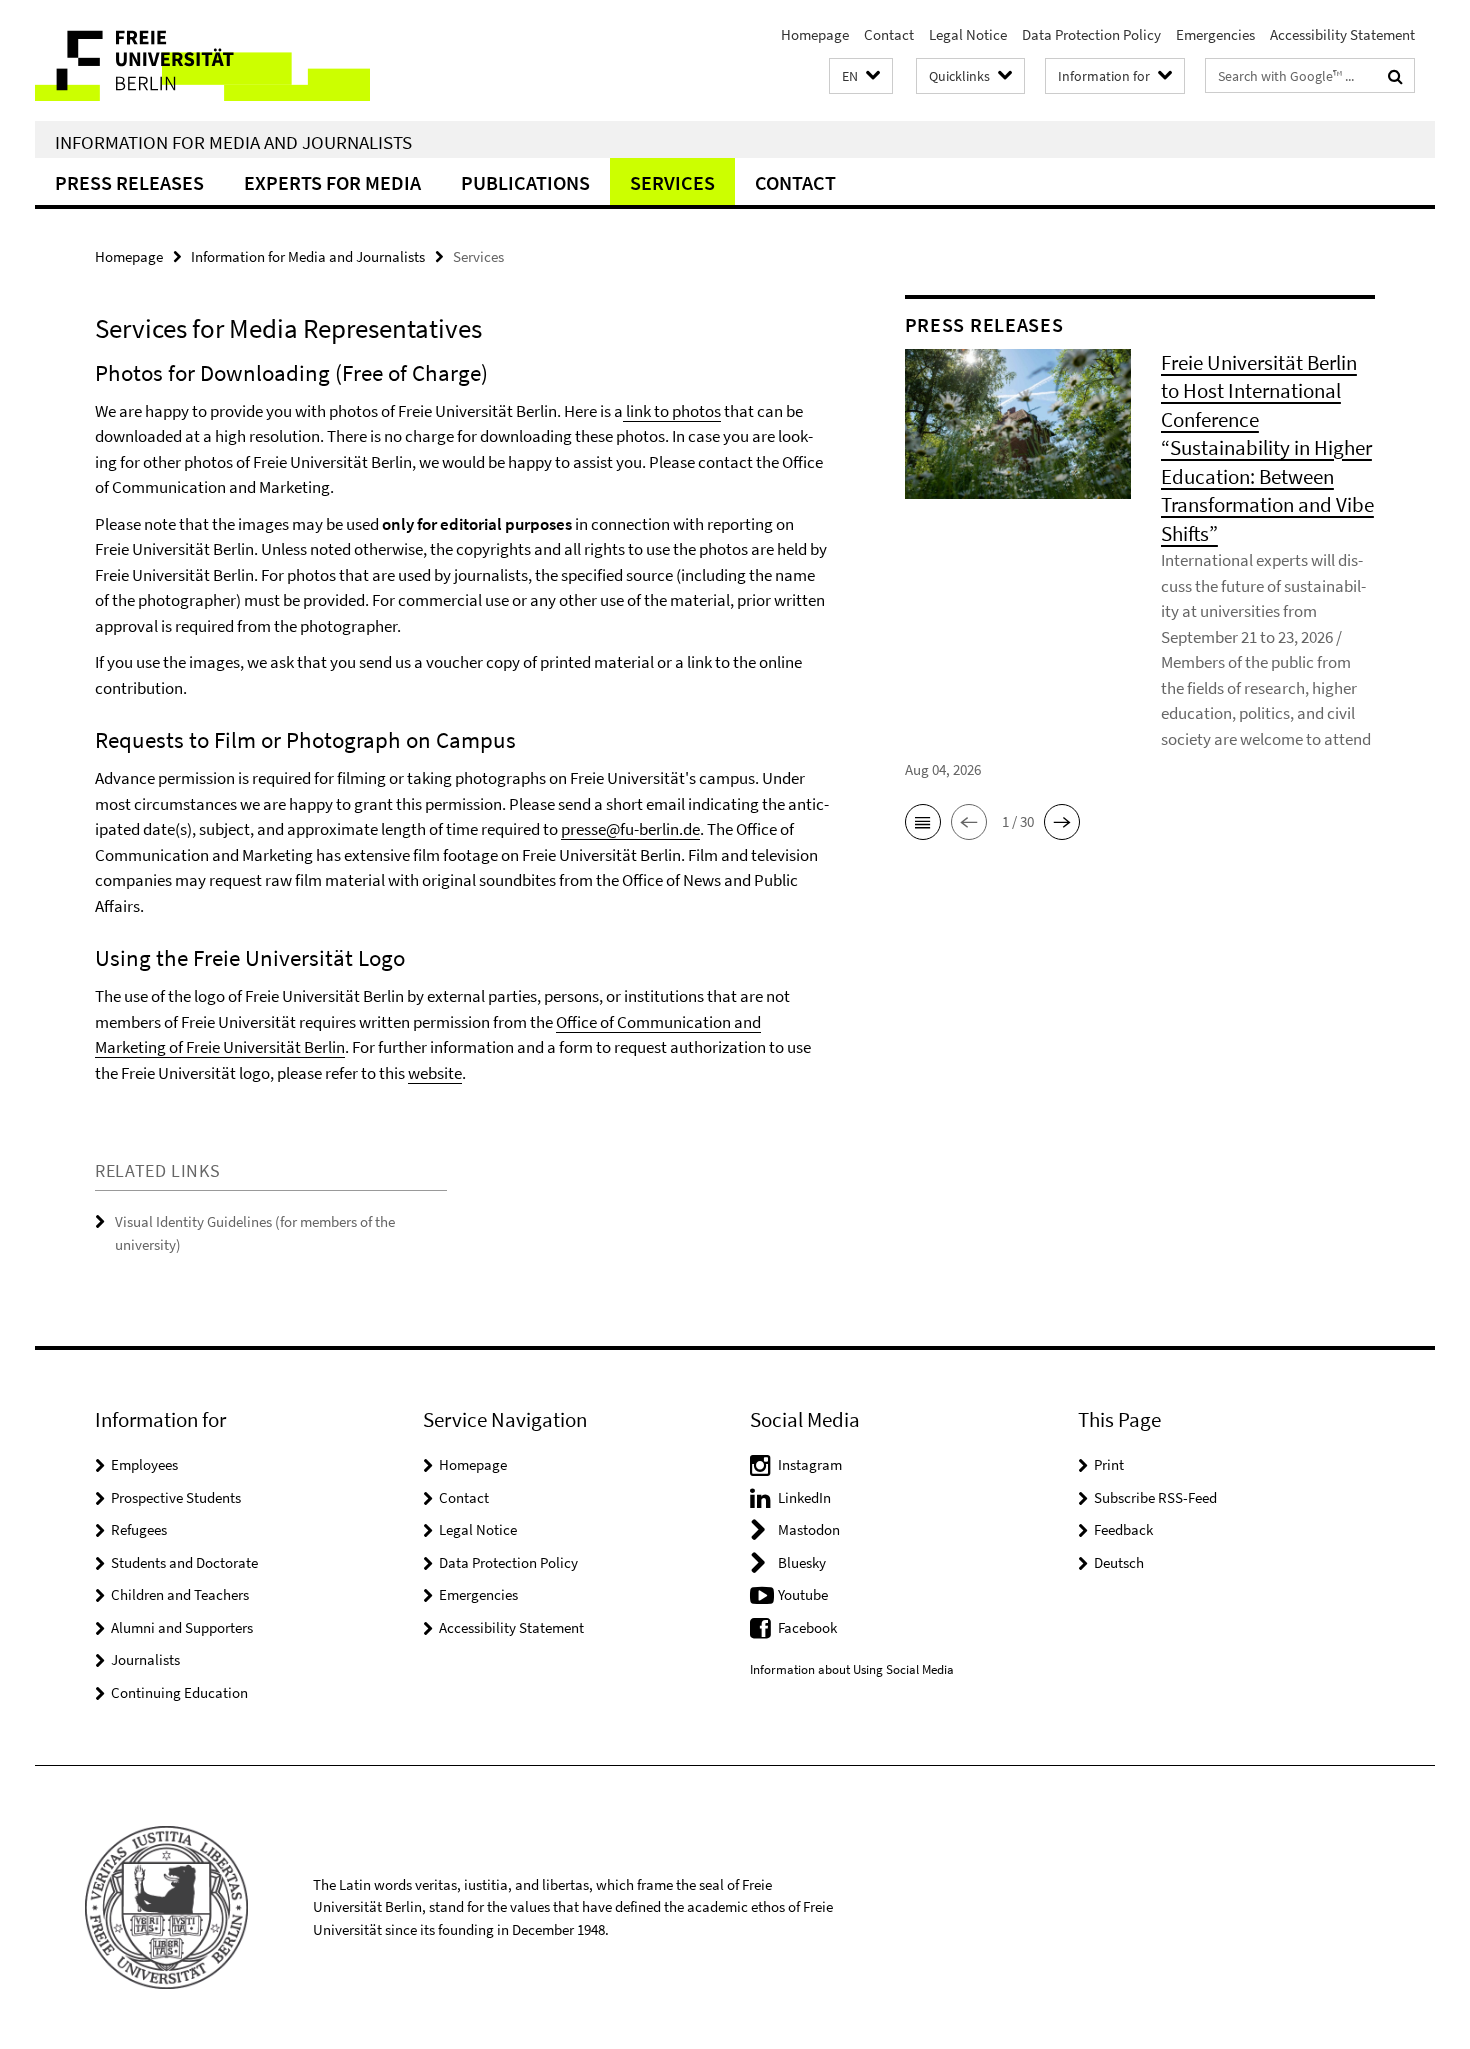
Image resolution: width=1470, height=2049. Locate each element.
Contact (889, 34)
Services (672, 182)
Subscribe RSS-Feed (1155, 1497)
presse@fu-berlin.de (630, 829)
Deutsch (1119, 1562)
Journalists (145, 1659)
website (435, 1073)
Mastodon (809, 1529)
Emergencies (1215, 34)
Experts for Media (332, 182)
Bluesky (802, 1562)
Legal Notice (968, 34)
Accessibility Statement (1342, 34)
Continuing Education (179, 1692)
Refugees (139, 1529)
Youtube (803, 1594)
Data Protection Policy (1091, 34)
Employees (144, 1464)
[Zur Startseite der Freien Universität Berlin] (202, 60)
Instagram (810, 1464)
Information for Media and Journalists (233, 142)
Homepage (815, 34)
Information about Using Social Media (852, 1669)
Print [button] (1109, 1464)
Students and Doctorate (184, 1562)
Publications (525, 182)
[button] (861, 76)
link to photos (672, 411)
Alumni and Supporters (182, 1627)
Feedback (1123, 1529)
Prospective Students (176, 1497)
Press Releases (129, 182)
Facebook (807, 1627)
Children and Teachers (180, 1594)
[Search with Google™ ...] (1395, 76)
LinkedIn (804, 1497)
